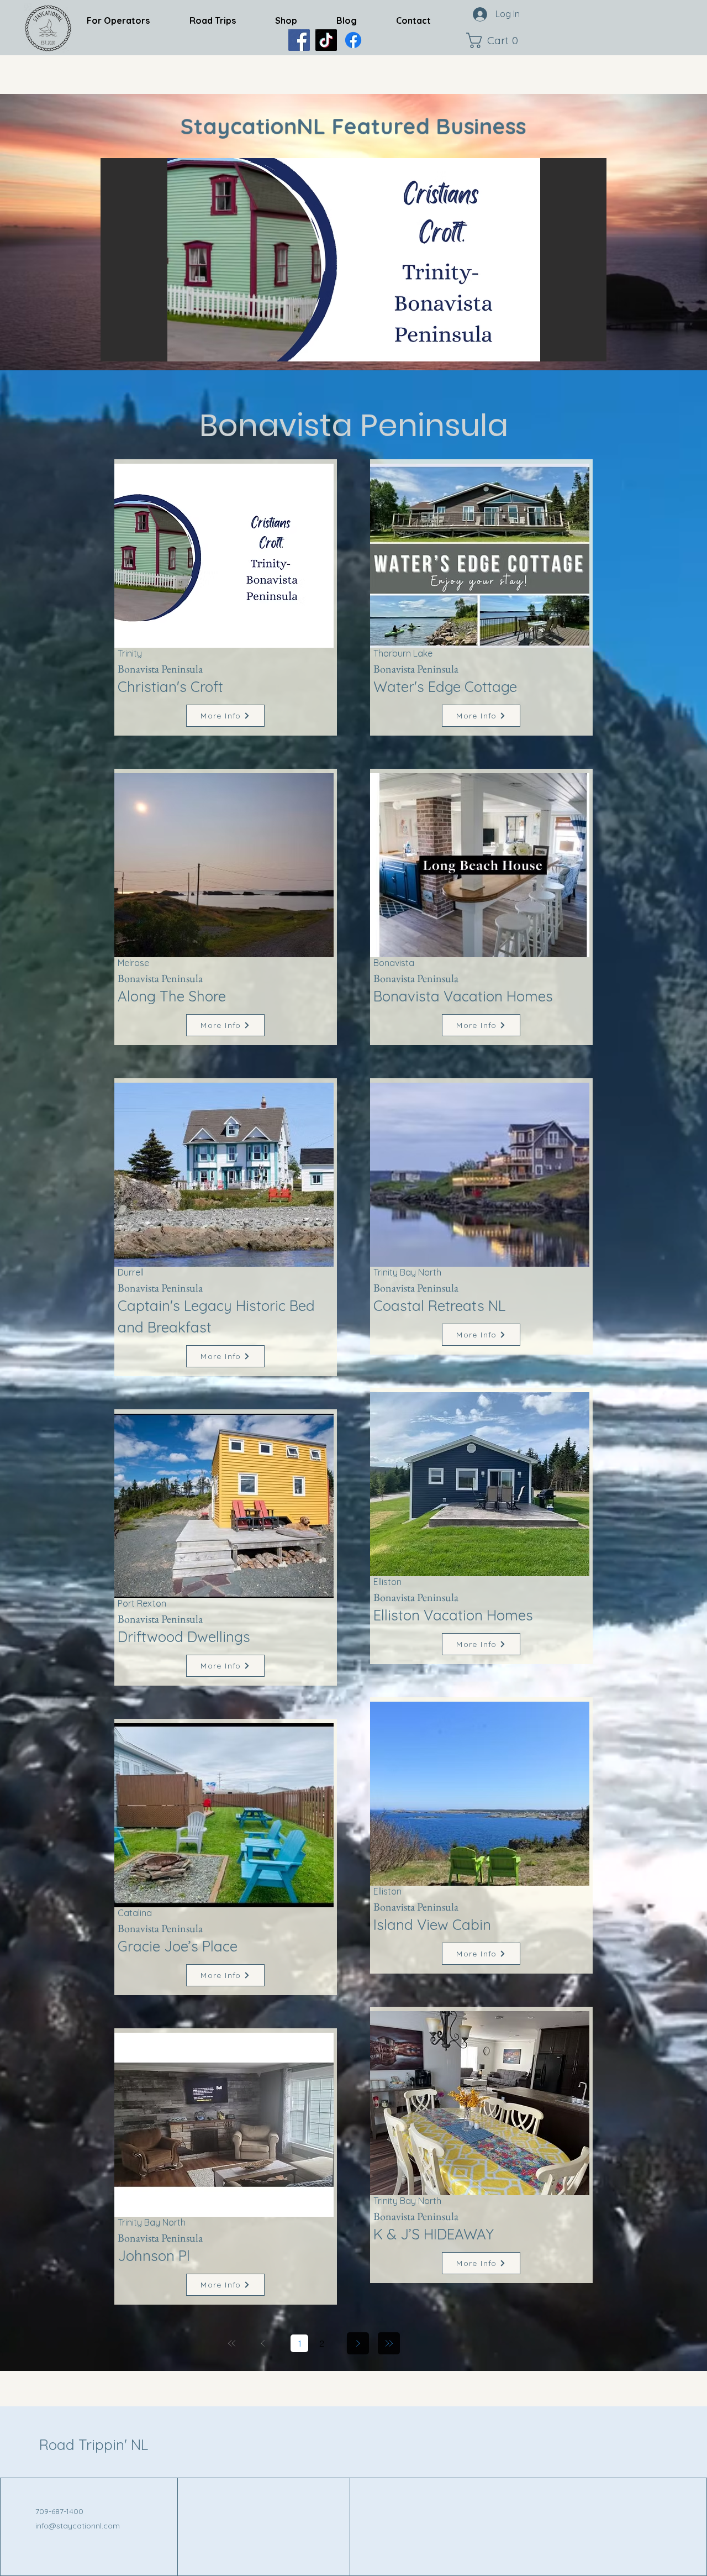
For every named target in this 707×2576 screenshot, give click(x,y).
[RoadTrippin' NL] (353, 40)
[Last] (389, 2343)
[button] (495, 40)
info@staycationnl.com (78, 2526)
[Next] (358, 2343)
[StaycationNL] (299, 40)
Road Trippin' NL (94, 2445)
